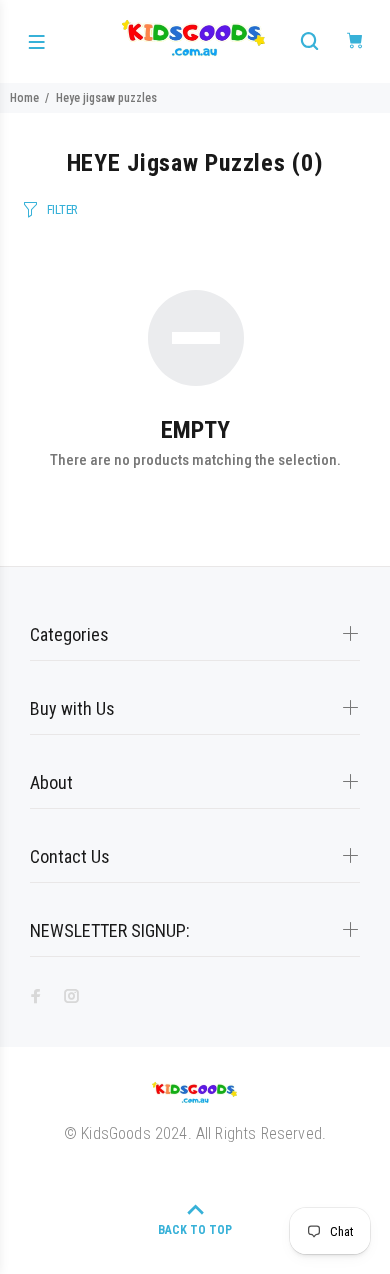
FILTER (62, 209)
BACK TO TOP (195, 1230)
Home (24, 98)
